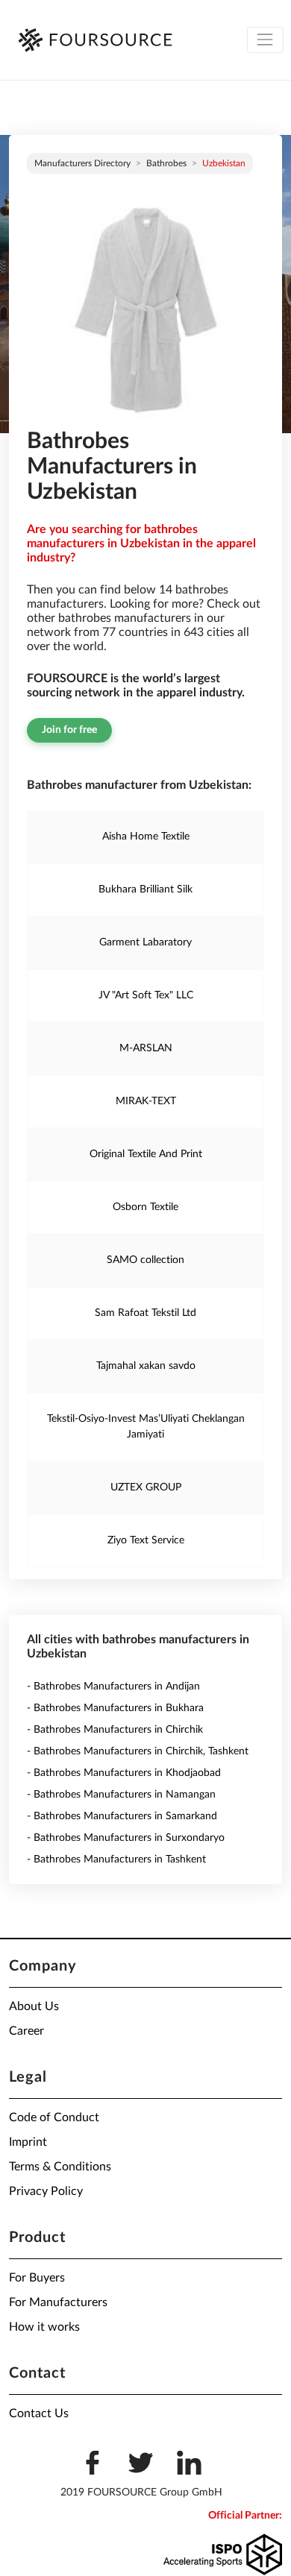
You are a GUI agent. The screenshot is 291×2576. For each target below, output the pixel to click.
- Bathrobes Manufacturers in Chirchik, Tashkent (138, 1751)
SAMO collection (145, 1260)
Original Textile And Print (146, 1154)
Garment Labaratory (145, 942)
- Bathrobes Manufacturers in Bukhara (115, 1708)
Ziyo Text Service (146, 1540)
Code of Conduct (54, 2117)
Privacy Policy (46, 2191)
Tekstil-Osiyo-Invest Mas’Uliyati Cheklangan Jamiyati (146, 1427)
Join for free (69, 730)
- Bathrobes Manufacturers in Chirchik (115, 1730)
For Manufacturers (58, 2302)
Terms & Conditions (60, 2167)
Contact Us (39, 2413)
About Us (34, 2006)
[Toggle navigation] (265, 40)
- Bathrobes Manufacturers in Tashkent (116, 1859)
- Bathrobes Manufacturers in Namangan (121, 1795)
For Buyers (37, 2278)
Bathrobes (166, 163)
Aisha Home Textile (146, 837)
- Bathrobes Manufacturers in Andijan (113, 1687)
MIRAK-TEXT (146, 1101)
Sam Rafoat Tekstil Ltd (145, 1313)
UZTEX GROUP (146, 1487)
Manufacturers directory (82, 163)
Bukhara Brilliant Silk (145, 889)
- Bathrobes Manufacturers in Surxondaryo (126, 1838)
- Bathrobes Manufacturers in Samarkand (122, 1816)
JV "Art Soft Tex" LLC (146, 995)
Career (26, 2031)
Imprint (28, 2142)
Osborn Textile (145, 1207)
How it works (44, 2327)
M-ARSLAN (146, 1048)
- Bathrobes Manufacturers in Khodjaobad (124, 1773)
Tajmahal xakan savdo (146, 1366)
